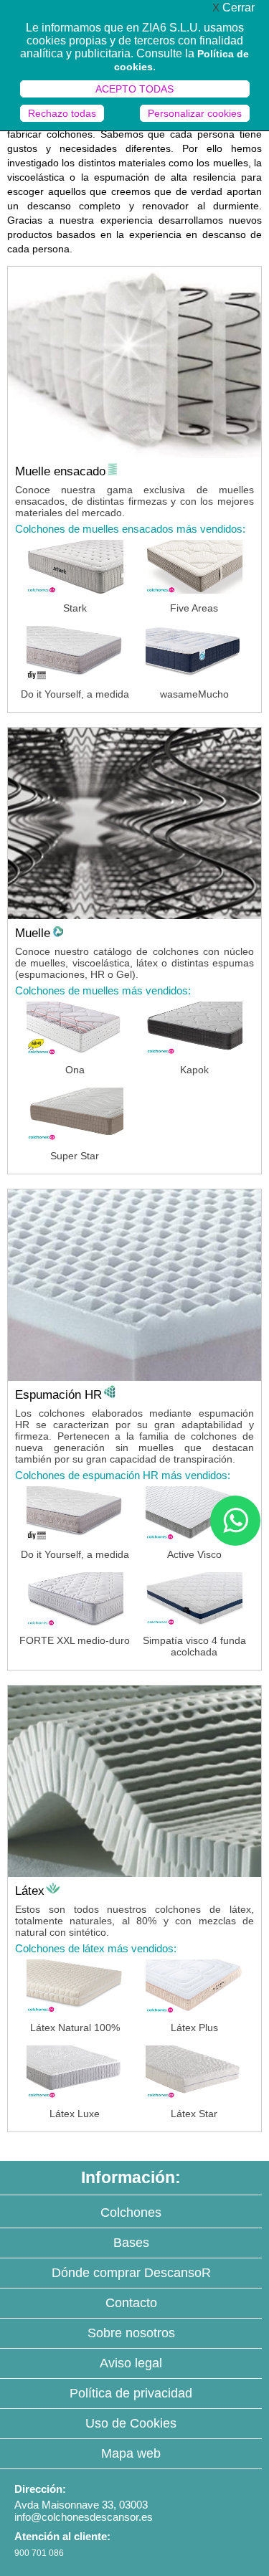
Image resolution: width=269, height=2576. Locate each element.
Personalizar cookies (195, 113)
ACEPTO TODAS (134, 89)
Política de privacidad (131, 2393)
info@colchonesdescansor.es (84, 2517)
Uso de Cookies (131, 2423)
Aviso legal (131, 2363)
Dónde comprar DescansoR (131, 2273)
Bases (131, 2243)
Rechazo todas (62, 113)
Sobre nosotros (131, 2333)
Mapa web (131, 2453)
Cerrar (233, 8)
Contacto (131, 2303)
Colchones (131, 2213)
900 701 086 (39, 2553)
